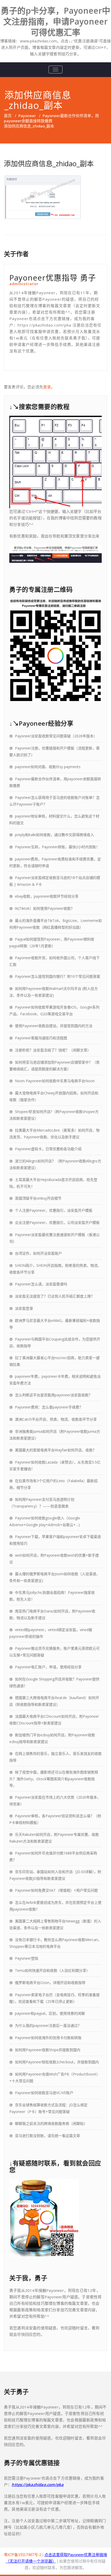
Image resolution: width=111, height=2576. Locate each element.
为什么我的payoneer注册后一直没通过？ (48, 2025)
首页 (8, 116)
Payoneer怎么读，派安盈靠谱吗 (41, 1284)
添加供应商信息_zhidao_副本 (49, 164)
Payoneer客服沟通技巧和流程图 (41, 1038)
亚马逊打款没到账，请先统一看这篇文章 (47, 2136)
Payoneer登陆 (27, 1958)
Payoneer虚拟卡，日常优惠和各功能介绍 (48, 1149)
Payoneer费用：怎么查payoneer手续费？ (49, 1407)
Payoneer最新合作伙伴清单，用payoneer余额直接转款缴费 (51, 118)
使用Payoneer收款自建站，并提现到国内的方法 (54, 1026)
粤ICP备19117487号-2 (23, 2555)
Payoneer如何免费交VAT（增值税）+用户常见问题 (56, 1890)
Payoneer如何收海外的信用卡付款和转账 (48, 2038)
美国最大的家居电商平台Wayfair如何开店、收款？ (56, 1450)
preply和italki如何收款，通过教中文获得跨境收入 (54, 835)
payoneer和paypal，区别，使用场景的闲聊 (50, 2013)
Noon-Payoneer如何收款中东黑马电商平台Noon (55, 1081)
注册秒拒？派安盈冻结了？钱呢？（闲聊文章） (53, 1050)
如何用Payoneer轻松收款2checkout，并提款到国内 (57, 2062)
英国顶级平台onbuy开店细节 (38, 1198)
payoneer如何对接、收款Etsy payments (48, 767)
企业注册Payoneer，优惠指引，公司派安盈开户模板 (57, 1222)
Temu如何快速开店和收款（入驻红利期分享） (52, 1970)
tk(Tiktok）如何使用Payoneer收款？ (45, 908)
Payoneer (27, 116)
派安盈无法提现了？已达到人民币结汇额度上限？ (55, 1296)
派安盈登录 (24, 1308)
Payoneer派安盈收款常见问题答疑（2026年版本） (56, 736)
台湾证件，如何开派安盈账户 (38, 1253)
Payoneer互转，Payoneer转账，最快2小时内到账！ (57, 847)
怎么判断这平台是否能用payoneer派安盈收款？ (54, 1395)
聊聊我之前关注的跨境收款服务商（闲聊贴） (51, 2123)
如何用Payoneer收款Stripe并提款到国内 (48, 2050)
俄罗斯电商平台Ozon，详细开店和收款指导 (50, 1983)
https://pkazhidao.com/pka (38, 2484)
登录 (47, 387)
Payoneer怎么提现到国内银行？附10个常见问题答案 (58, 976)
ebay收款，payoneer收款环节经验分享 (47, 896)
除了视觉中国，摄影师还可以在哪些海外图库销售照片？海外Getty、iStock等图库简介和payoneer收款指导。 (54, 1779)
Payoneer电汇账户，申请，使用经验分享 (48, 1667)
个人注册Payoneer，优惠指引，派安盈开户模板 (54, 1210)
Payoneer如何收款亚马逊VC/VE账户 (44, 2093)
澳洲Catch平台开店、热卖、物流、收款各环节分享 (56, 1419)
